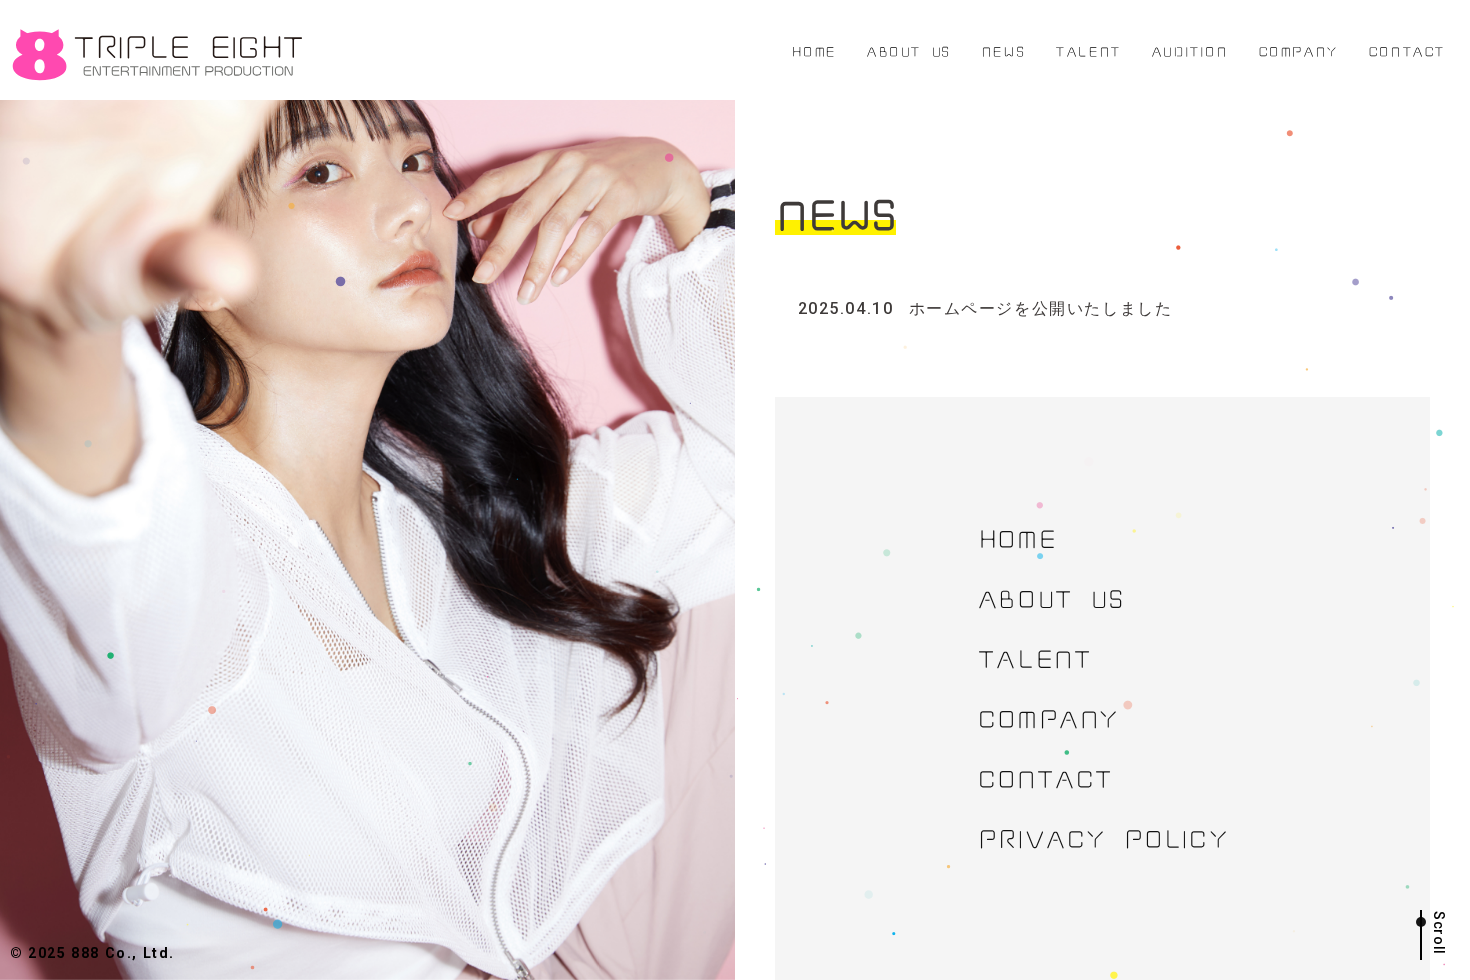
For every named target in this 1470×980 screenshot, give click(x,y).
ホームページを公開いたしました (985, 308)
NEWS (1003, 50)
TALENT (1088, 50)
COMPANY (1298, 50)
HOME (813, 50)
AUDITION (1189, 50)
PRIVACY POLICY (1102, 836)
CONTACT (1406, 50)
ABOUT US (908, 50)
